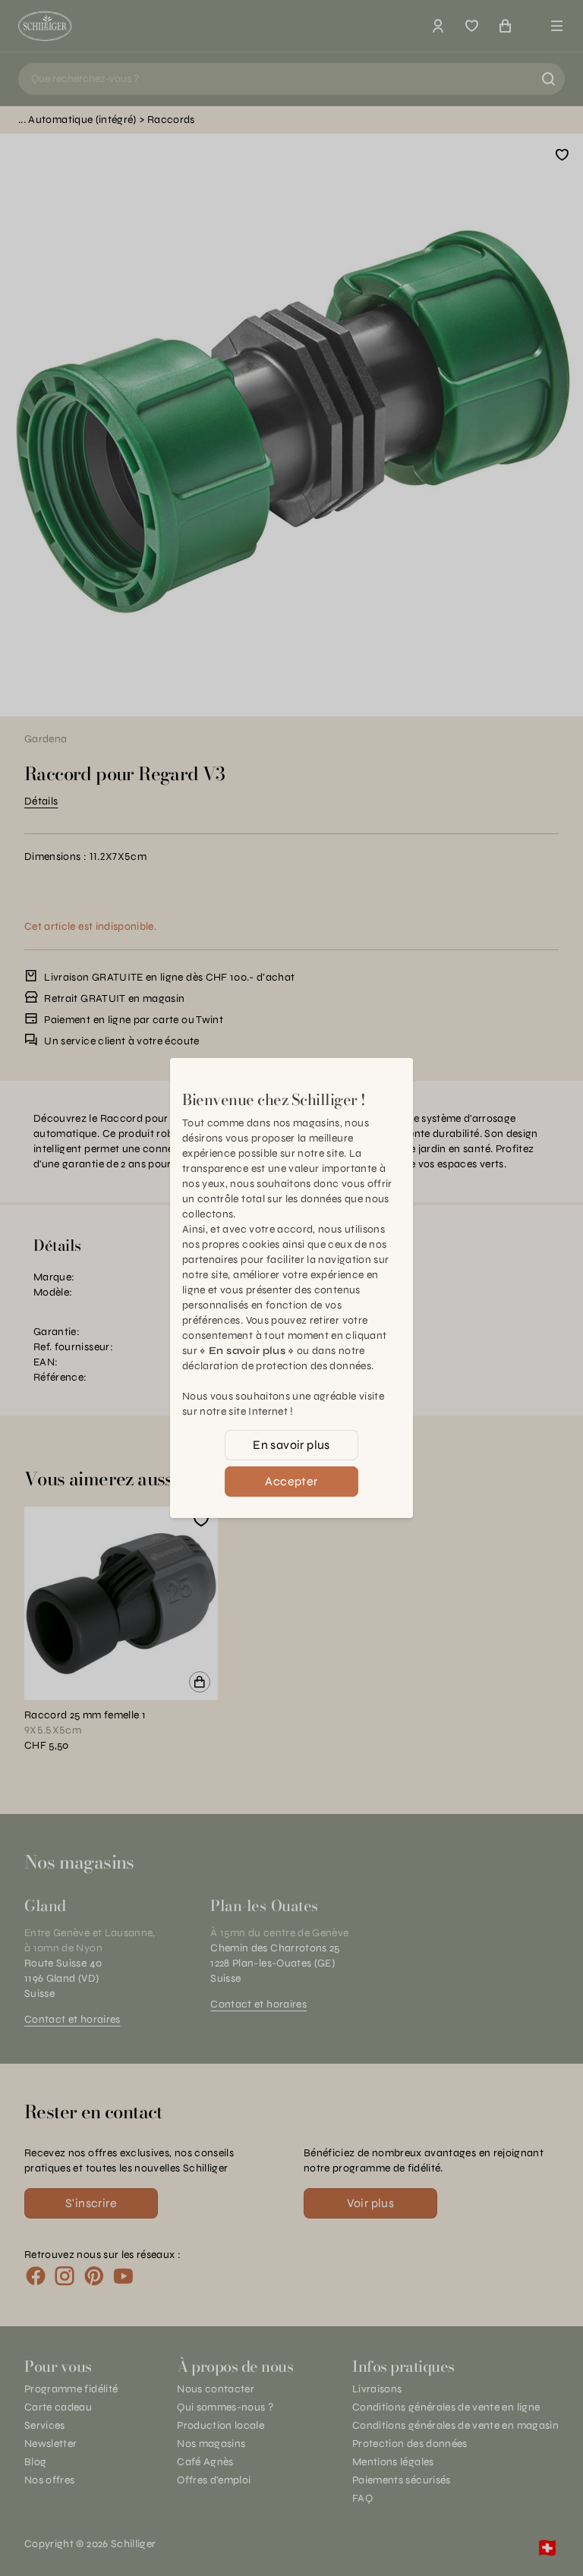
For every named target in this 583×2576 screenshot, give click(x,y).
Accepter (291, 1481)
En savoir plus (291, 1445)
